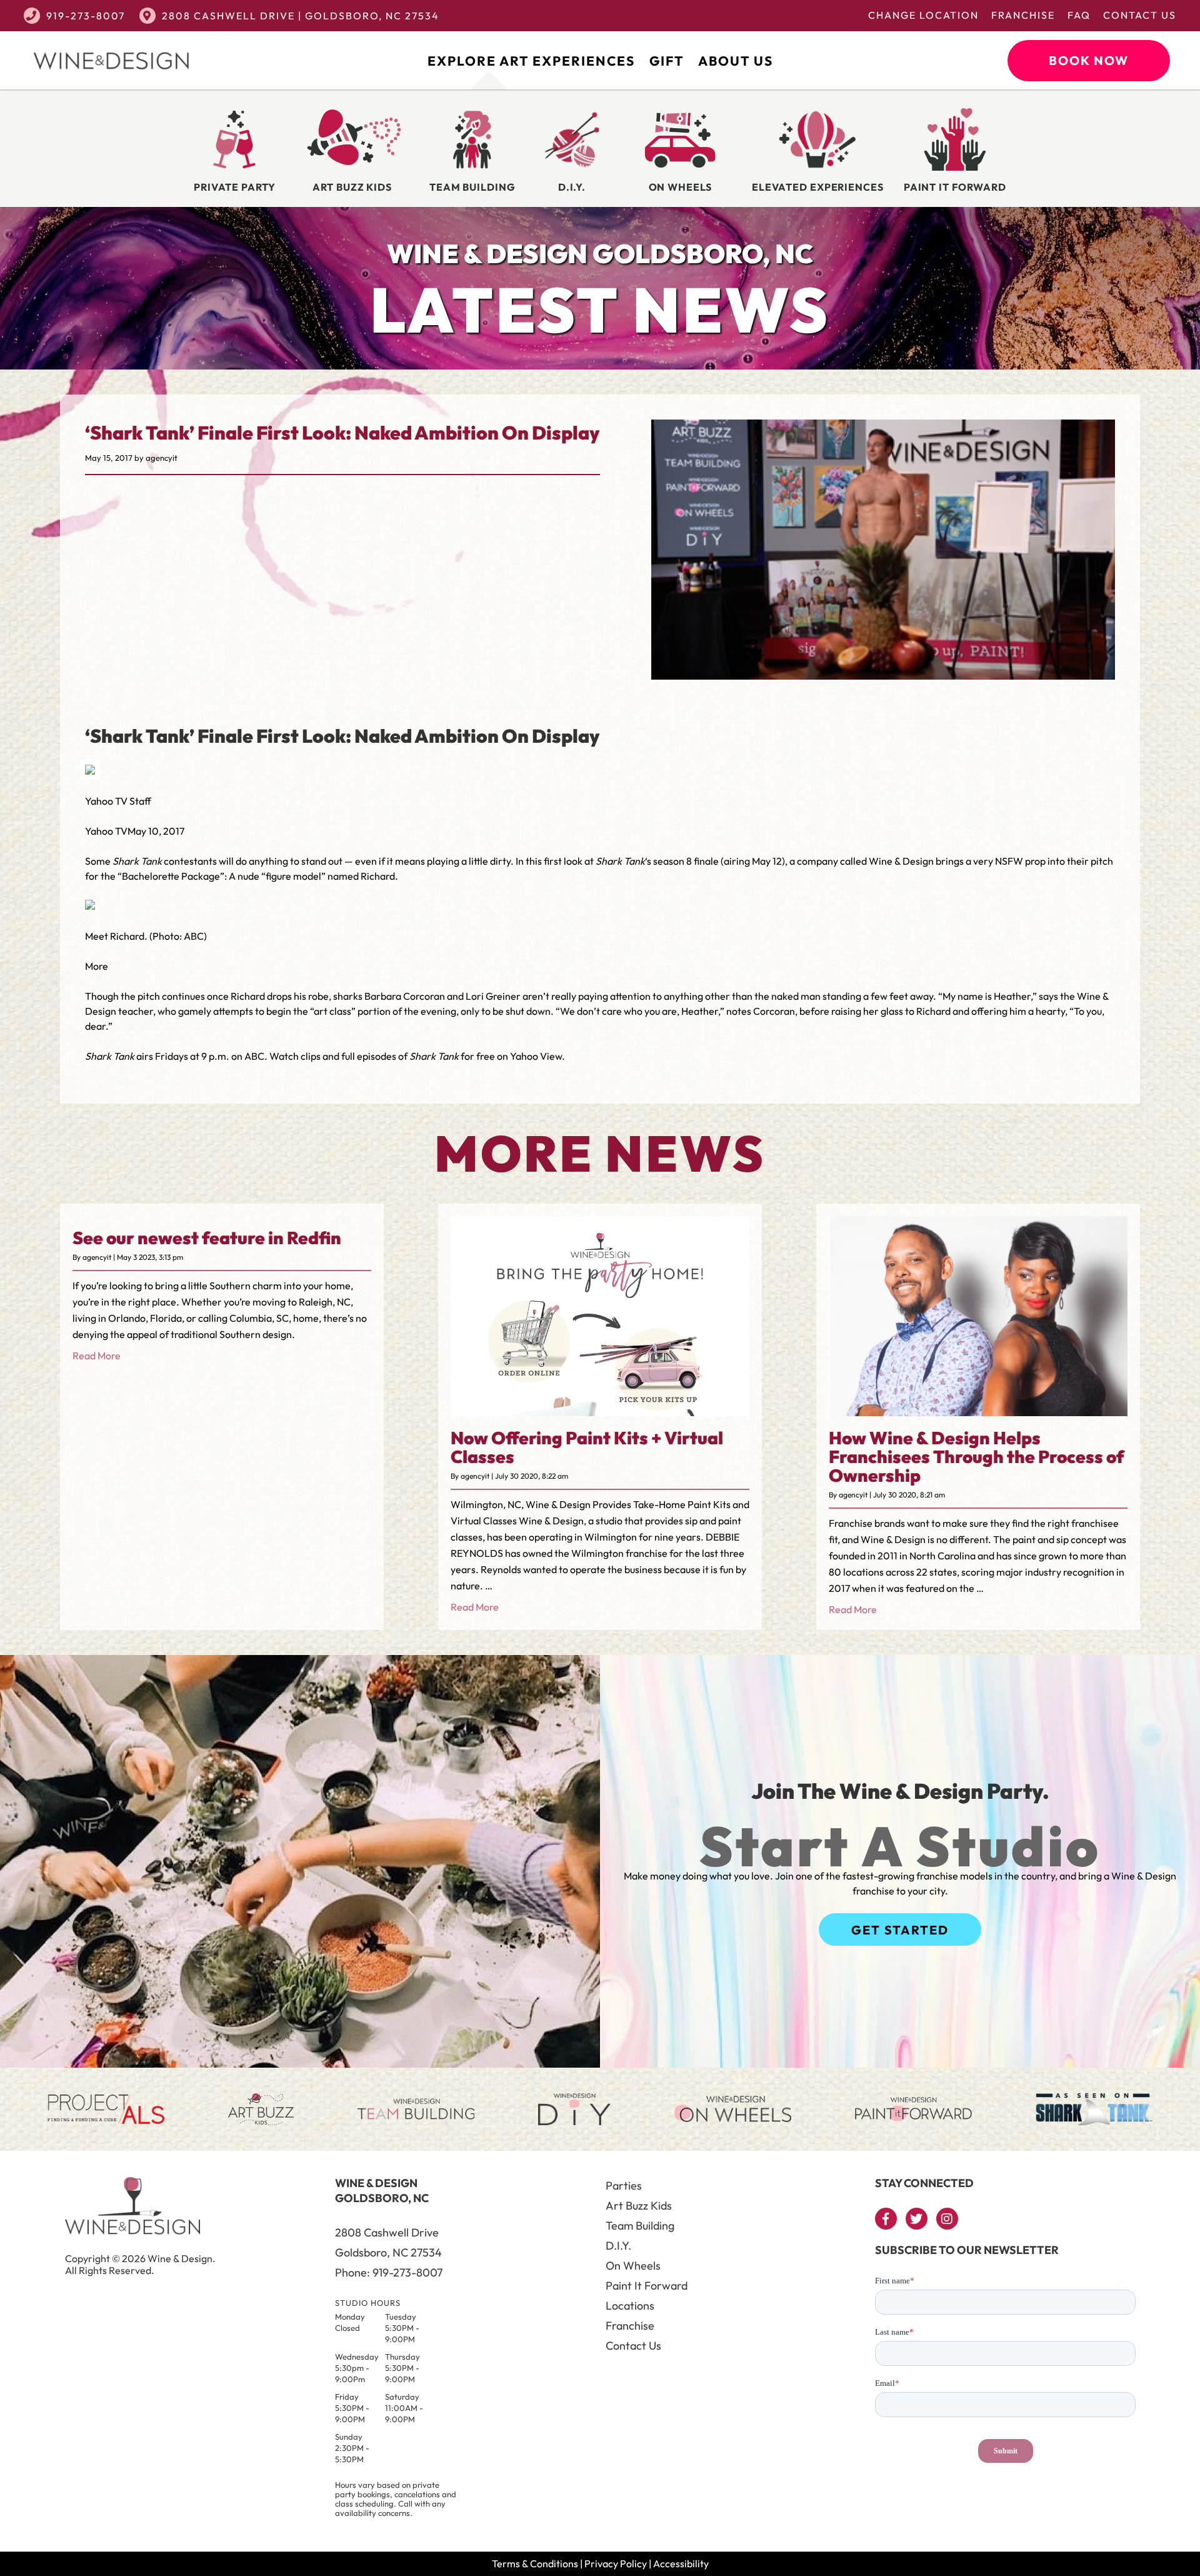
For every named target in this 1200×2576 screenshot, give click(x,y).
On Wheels (633, 2266)
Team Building (640, 2226)
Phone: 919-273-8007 (389, 2272)
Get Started (900, 1930)
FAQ (1079, 15)
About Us (736, 61)
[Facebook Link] (886, 2219)
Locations (630, 2306)
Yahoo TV (106, 831)
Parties (624, 2186)
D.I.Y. (618, 2246)
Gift (667, 61)
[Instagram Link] (947, 2219)
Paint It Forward (647, 2286)
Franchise (1023, 15)
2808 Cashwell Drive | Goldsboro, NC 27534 (301, 16)
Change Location (923, 15)
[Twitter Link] (917, 2219)
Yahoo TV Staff (118, 801)
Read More (97, 1356)
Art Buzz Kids (639, 2206)
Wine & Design (901, 861)
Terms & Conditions (535, 2563)
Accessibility (681, 2563)
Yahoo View (536, 1056)
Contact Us (1140, 15)
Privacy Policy (616, 2563)
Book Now (1089, 60)
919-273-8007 (86, 16)
